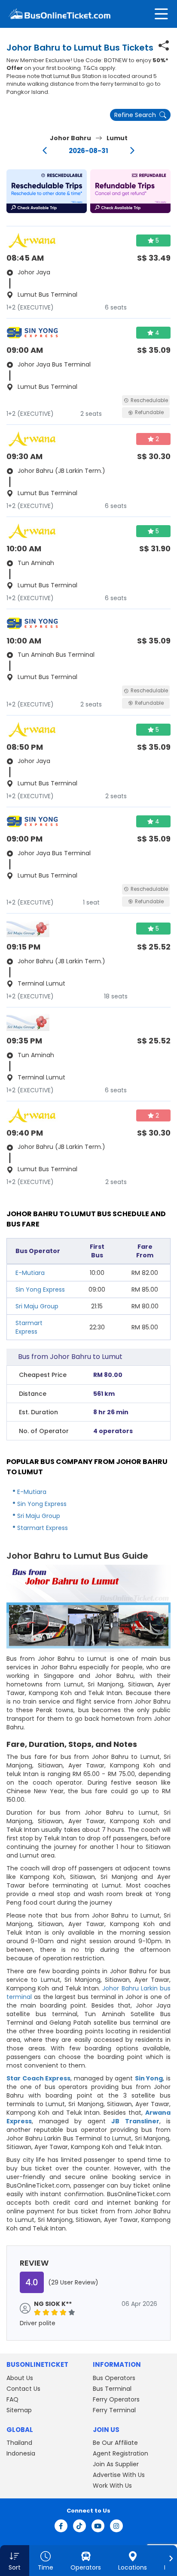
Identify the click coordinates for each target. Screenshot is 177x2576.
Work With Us (112, 2486)
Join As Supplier (116, 2464)
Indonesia (21, 2453)
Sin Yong (149, 2078)
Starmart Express (29, 1327)
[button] (47, 191)
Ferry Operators (116, 2399)
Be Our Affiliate (115, 2443)
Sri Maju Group (37, 1306)
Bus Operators (114, 2378)
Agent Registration (121, 2453)
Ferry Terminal (114, 2410)
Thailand (19, 2443)
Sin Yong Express (40, 1290)
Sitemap (19, 2410)
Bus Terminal (112, 2389)
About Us (20, 2378)
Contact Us (23, 2389)
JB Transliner (135, 2121)
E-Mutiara (30, 1273)
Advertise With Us (119, 2475)
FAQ (12, 2399)
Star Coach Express (38, 2078)
